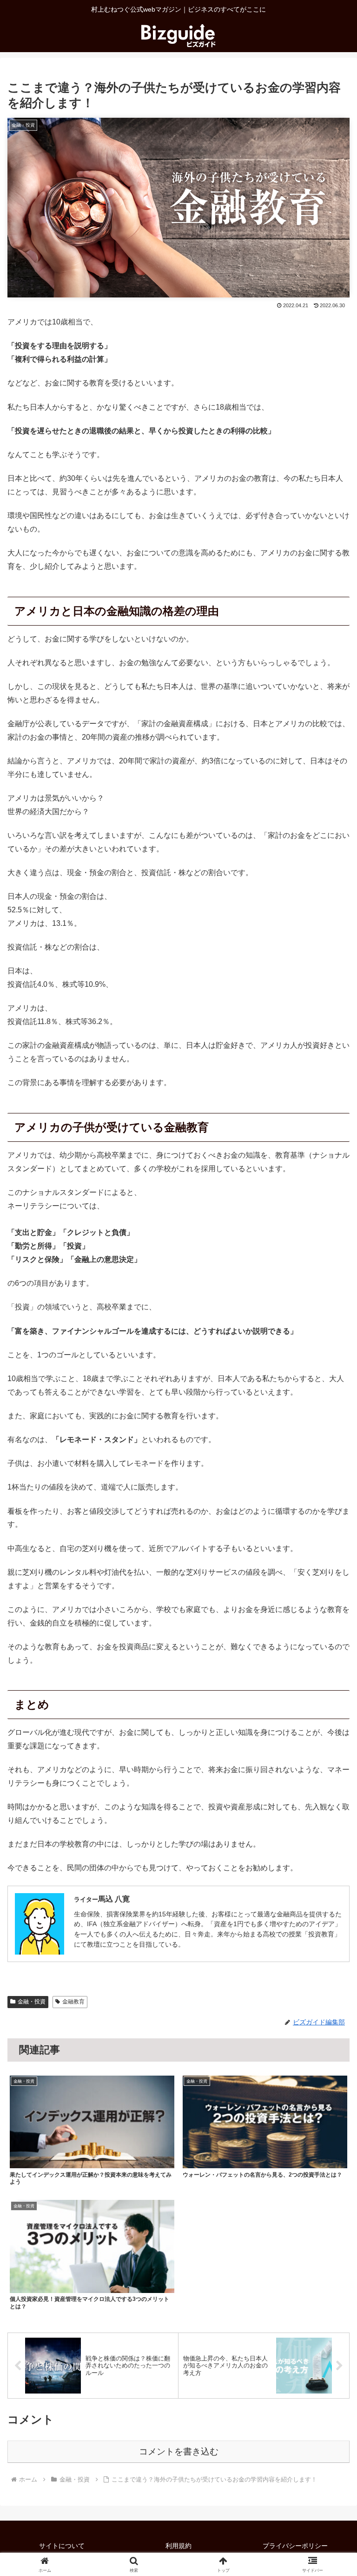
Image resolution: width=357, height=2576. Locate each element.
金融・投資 (32, 2002)
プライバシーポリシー (295, 2546)
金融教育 (73, 2002)
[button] (330, 1676)
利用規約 (178, 2546)
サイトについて (62, 2546)
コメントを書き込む (179, 2451)
